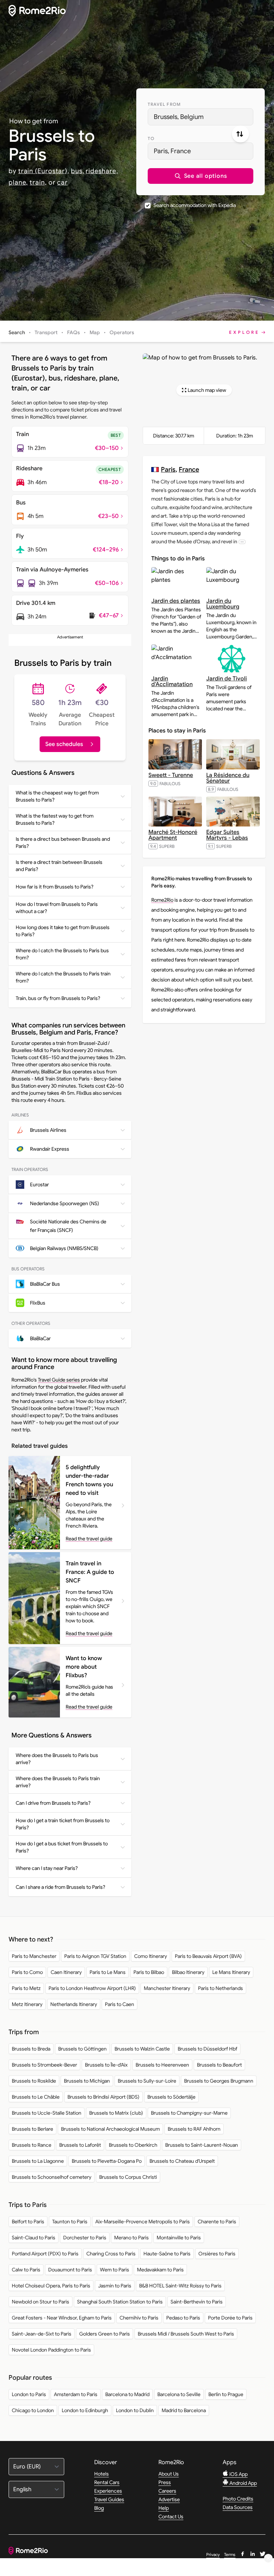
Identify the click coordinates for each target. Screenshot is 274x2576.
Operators (122, 332)
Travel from (164, 104)
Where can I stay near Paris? (47, 1868)
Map (95, 332)
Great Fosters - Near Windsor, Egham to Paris (62, 2318)
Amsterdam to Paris (76, 2394)
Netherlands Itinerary (74, 2004)
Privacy (213, 2554)
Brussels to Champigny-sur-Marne (189, 2113)
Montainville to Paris (179, 2238)
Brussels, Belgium (179, 117)
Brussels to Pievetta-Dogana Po (107, 2161)
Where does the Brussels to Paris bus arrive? (57, 1759)
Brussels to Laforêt (80, 2145)
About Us (169, 2474)
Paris (168, 469)
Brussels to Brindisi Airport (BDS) (103, 2097)
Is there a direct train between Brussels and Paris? (59, 866)
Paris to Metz (26, 1988)
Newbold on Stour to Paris (40, 2302)
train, (38, 182)
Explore (244, 332)
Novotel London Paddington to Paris (51, 2350)
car (62, 182)
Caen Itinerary (66, 1972)
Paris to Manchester (34, 1956)
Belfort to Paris (28, 2222)
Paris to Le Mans (108, 1972)
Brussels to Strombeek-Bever (44, 2065)
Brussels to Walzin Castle (142, 2049)
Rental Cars (107, 2482)
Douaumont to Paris (70, 2270)
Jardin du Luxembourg (223, 604)
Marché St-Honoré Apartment (173, 835)
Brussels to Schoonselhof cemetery (52, 2177)
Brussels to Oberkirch (133, 2145)
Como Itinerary (151, 1956)
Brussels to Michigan (87, 2081)
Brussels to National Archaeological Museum (110, 2129)
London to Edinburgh (85, 2410)
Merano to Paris (131, 2238)
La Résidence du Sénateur (228, 778)
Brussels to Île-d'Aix (106, 2065)
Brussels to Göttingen (82, 2049)
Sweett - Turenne (171, 775)
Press (165, 2482)
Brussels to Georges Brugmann (219, 2081)
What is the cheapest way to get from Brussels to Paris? (57, 796)
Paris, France (172, 151)
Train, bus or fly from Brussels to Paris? (58, 998)
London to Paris (29, 2394)
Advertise (169, 2499)
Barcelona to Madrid (127, 2394)
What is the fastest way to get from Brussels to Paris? (55, 819)
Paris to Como (27, 1972)
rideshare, (102, 171)
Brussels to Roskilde (34, 2081)
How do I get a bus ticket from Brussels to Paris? (62, 1847)
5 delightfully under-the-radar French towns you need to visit (89, 1480)
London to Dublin (135, 2410)
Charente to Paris (217, 2222)
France (189, 469)
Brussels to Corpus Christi (128, 2177)
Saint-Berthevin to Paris (197, 2302)
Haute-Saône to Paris (167, 2254)
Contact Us (171, 2517)
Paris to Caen (120, 2004)
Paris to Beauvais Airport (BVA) (208, 1956)
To (151, 138)
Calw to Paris (26, 2270)
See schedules (64, 744)
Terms (230, 2554)
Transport (46, 332)
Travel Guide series (59, 1380)
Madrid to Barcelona (184, 2410)
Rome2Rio (162, 900)
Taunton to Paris (70, 2222)
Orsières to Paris (217, 2254)
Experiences (108, 2491)
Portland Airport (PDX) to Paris (45, 2254)
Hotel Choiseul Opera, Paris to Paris (51, 2286)
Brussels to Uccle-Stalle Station (47, 2113)
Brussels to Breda (31, 2049)
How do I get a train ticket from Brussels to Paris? (63, 1824)
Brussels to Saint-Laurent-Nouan (202, 2145)
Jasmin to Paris (115, 2286)
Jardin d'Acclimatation (172, 681)
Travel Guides (109, 2499)
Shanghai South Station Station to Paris (120, 2302)
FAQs (73, 332)
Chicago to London (33, 2410)
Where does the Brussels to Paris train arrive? (58, 1782)
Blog (99, 2508)
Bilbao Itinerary (188, 1972)
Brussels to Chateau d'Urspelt (182, 2161)
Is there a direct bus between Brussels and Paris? (63, 843)
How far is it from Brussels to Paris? (55, 887)
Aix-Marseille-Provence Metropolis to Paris (143, 2222)
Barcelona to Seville (179, 2394)
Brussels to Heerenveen (162, 2065)
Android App (243, 2483)
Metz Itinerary (27, 2004)
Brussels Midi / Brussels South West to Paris (186, 2334)
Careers (167, 2491)
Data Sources (238, 2507)
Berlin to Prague (226, 2394)
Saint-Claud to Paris (34, 2238)
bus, (78, 171)
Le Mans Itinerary (231, 1972)
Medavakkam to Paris (160, 2270)
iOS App (238, 2474)
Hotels (102, 2474)
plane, (18, 182)
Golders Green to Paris (105, 2334)
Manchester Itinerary (167, 1988)
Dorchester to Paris (85, 2238)
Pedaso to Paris (183, 2318)
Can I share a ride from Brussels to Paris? (60, 1887)
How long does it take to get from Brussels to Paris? (63, 931)
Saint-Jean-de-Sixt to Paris (42, 2334)
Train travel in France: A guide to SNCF (90, 1572)
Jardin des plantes (176, 601)
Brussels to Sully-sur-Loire (147, 2081)
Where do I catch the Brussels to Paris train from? (63, 977)
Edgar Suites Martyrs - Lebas (227, 835)
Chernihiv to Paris (139, 2318)
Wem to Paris (115, 2270)
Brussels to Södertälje (171, 2097)
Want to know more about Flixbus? (84, 1667)
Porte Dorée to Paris (230, 2318)
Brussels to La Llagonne (38, 2161)
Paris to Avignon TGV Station (95, 1956)
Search (17, 332)
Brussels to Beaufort (219, 2065)
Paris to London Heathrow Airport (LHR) (92, 1988)
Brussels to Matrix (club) (116, 2113)
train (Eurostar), (44, 171)
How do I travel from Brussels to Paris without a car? (57, 908)
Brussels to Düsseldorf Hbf (207, 2049)
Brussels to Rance (32, 2145)
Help (164, 2508)
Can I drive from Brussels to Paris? (53, 1803)
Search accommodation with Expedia (195, 205)
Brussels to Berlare (32, 2129)
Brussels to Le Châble (36, 2097)
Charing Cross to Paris (111, 2254)
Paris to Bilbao (149, 1972)
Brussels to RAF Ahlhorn (194, 2129)
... (242, 542)
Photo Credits (238, 2499)
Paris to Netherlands (220, 1988)
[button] (201, 176)
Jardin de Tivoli (227, 679)
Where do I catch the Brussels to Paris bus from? (62, 954)
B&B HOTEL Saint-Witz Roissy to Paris (180, 2286)
